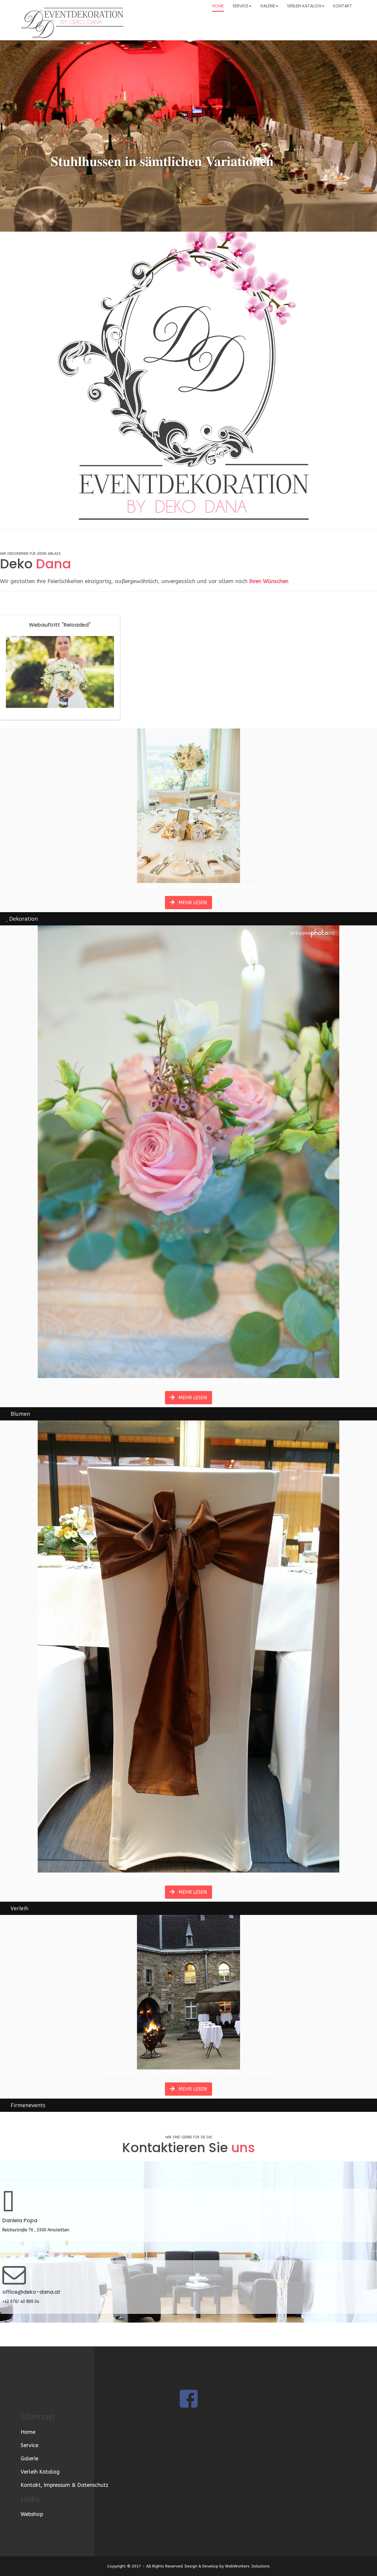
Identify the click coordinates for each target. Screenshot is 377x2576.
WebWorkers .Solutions (247, 2566)
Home (218, 6)
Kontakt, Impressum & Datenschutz (65, 2485)
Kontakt (343, 6)
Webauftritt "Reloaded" (60, 625)
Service (240, 6)
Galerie (268, 6)
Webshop (32, 2514)
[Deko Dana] (74, 22)
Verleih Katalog (304, 6)
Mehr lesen (192, 903)
